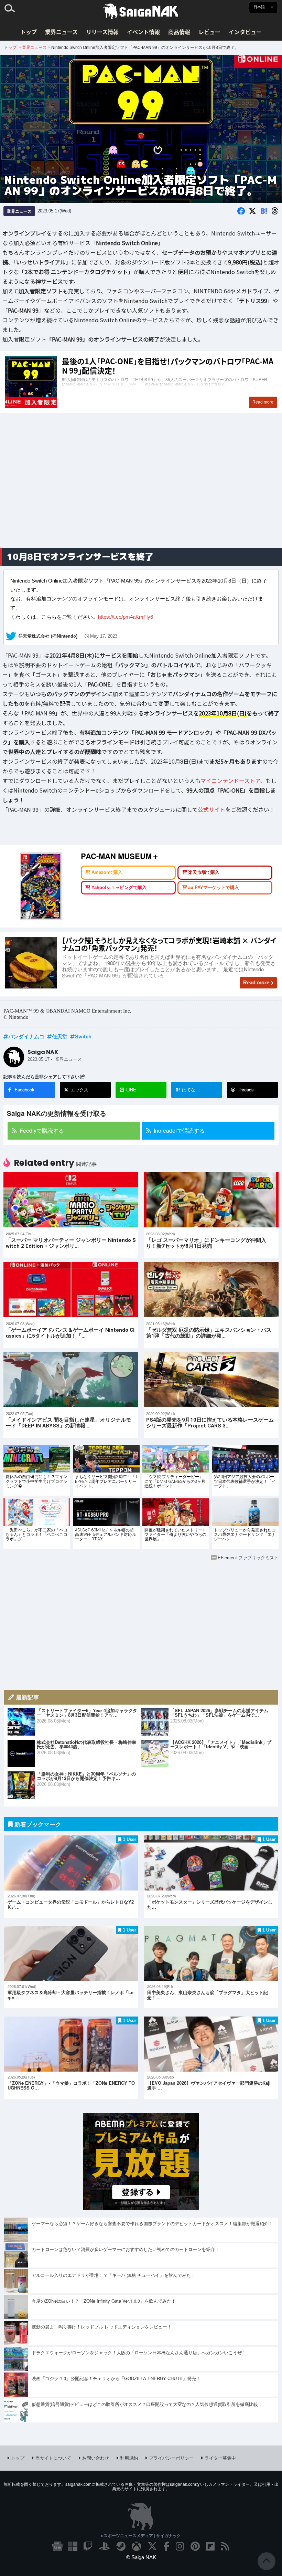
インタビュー (245, 32)
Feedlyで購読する (42, 1130)
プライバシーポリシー (171, 2458)
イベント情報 (143, 32)
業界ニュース (61, 32)
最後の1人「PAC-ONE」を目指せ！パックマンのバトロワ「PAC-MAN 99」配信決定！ (141, 382)
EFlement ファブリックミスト (248, 1557)
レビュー (209, 32)
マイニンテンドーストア (230, 780)
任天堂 (60, 1036)
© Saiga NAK (141, 2557)
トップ (29, 32)
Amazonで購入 (107, 872)
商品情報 (179, 32)
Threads (246, 1090)
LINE (131, 1090)
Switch (83, 1036)
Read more (256, 982)
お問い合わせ (96, 2458)
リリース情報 (102, 32)
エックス (79, 1090)
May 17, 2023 (104, 636)
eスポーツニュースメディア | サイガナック (141, 2535)
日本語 (260, 7)
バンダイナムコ (26, 1036)
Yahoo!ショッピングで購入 (119, 887)
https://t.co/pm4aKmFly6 (126, 616)
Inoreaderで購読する (179, 1130)
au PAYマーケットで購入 (214, 887)
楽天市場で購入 (204, 872)
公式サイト (211, 809)
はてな (185, 1090)
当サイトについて (53, 2458)
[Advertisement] (141, 488)
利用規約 (129, 2458)
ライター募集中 (220, 2458)
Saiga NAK (141, 11)
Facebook (25, 1090)
